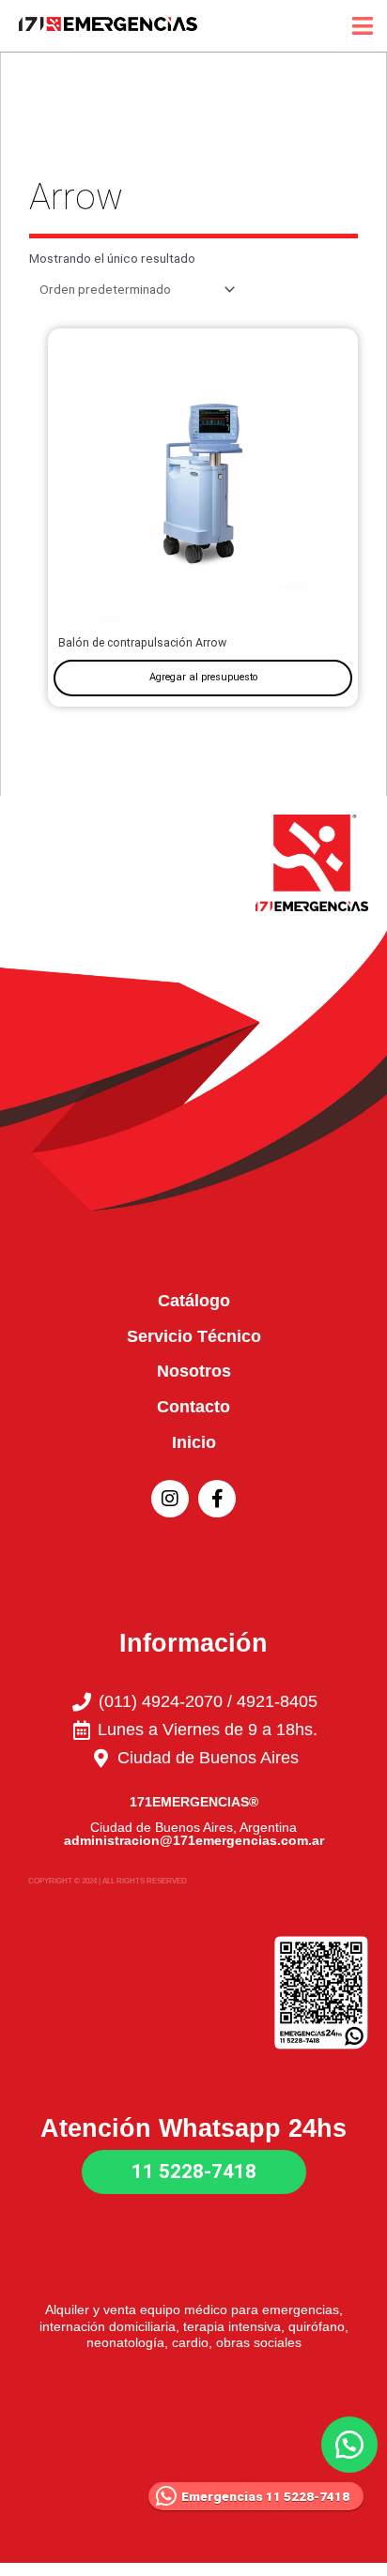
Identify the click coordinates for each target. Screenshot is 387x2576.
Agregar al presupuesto (203, 677)
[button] (349, 2445)
